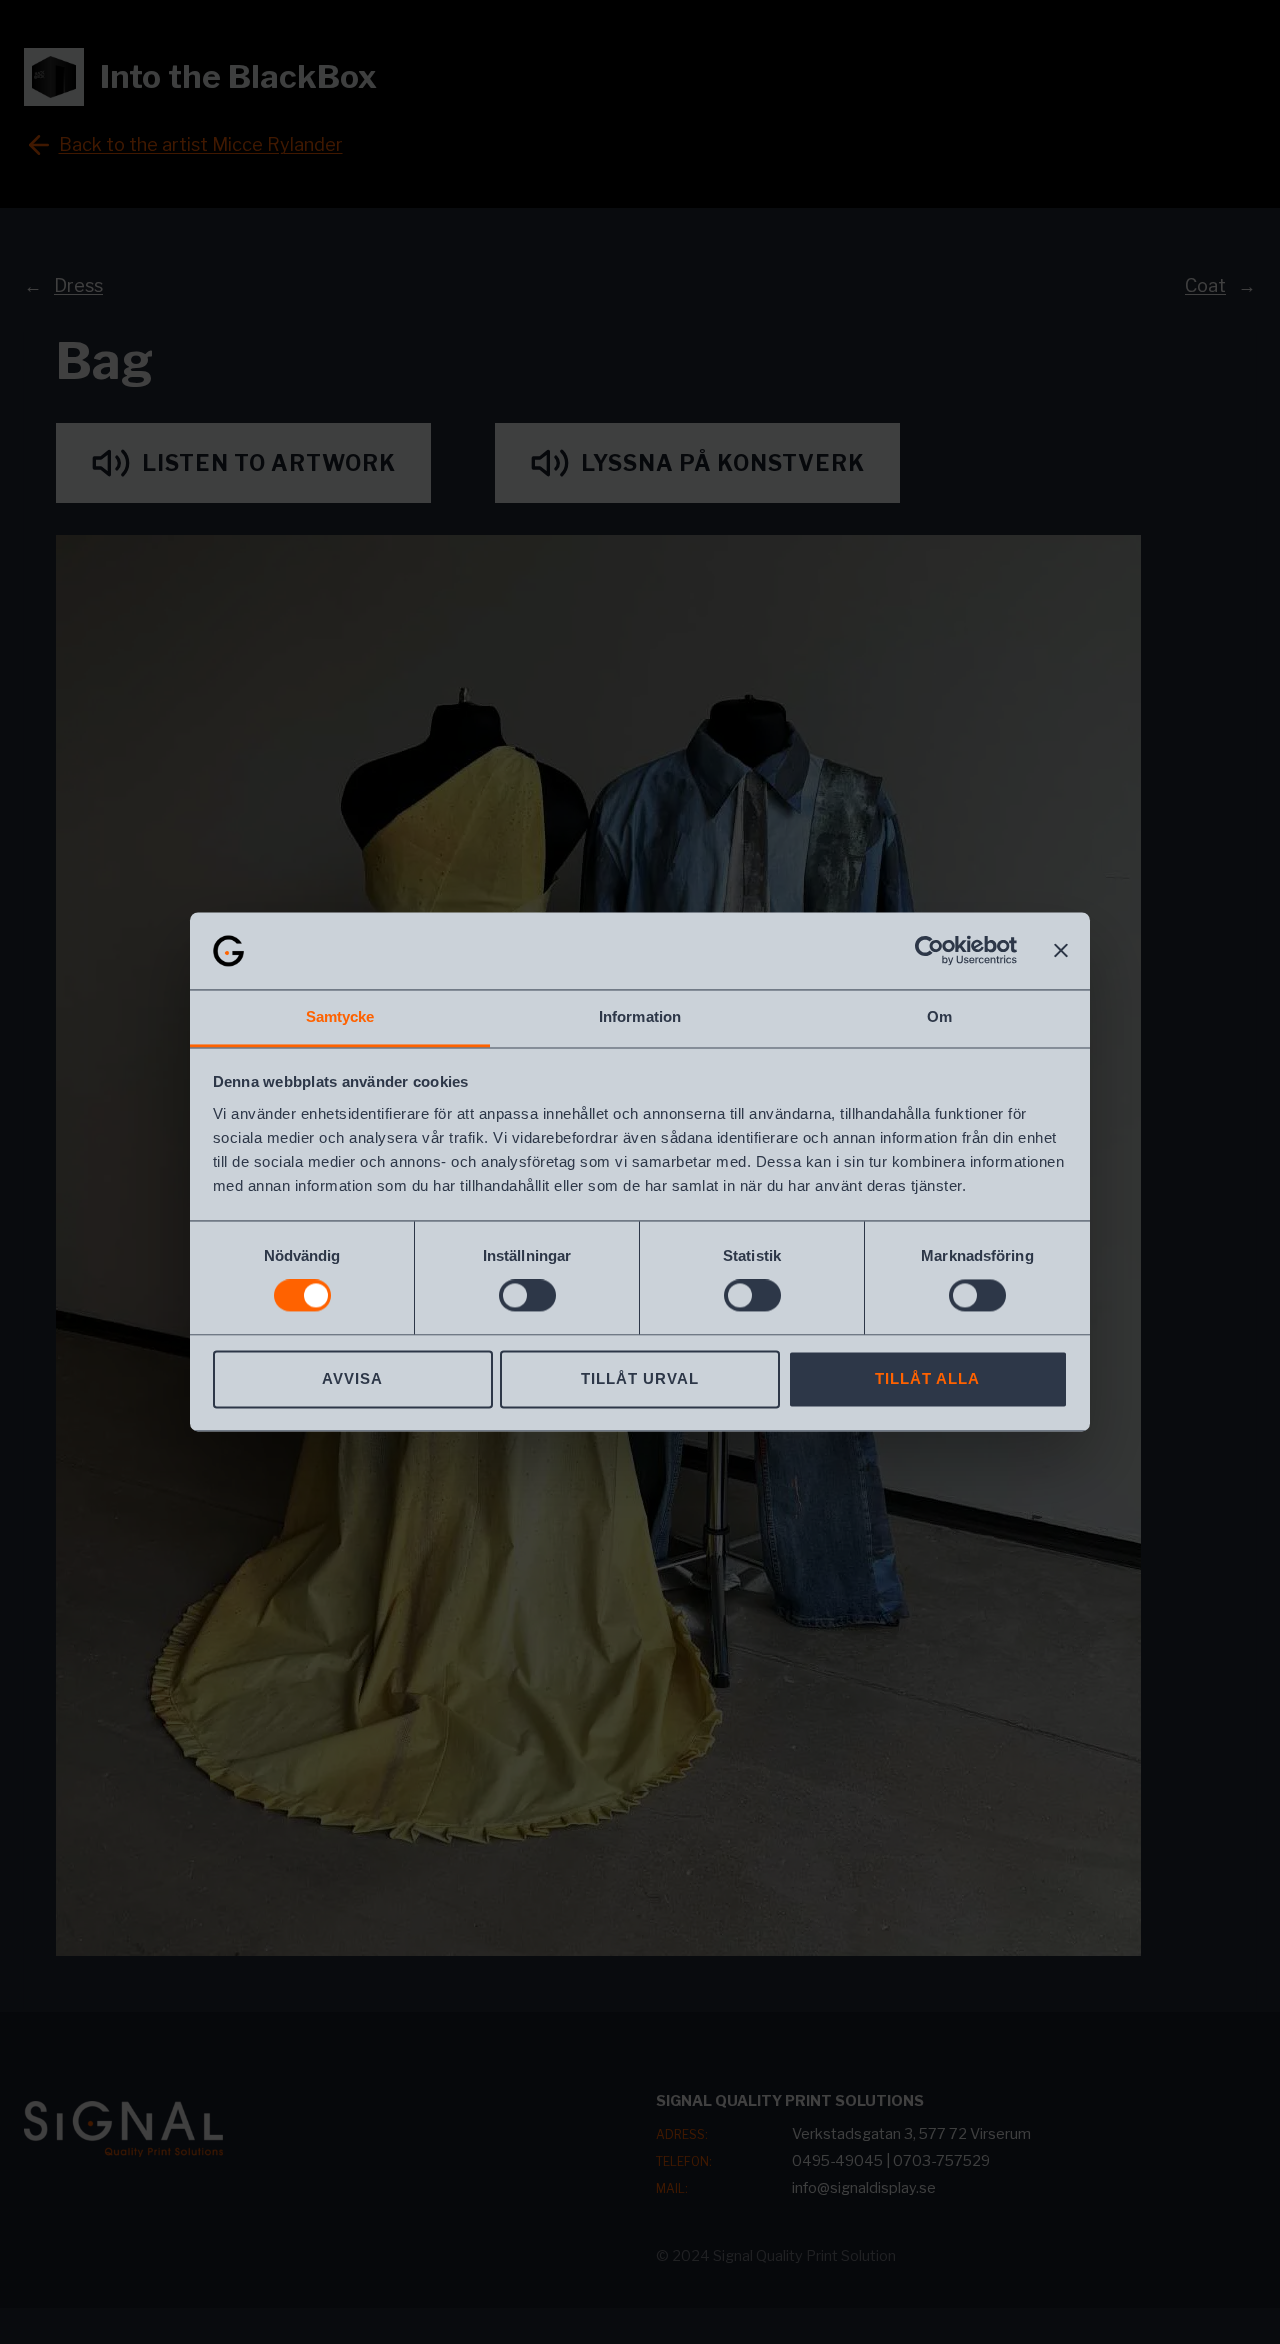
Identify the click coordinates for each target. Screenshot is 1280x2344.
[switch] (527, 1296)
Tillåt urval (640, 1378)
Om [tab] (939, 1016)
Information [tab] (640, 1016)
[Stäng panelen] (1061, 951)
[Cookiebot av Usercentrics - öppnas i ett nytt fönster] (929, 951)
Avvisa (352, 1378)
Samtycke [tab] (340, 1016)
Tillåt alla (927, 1378)
